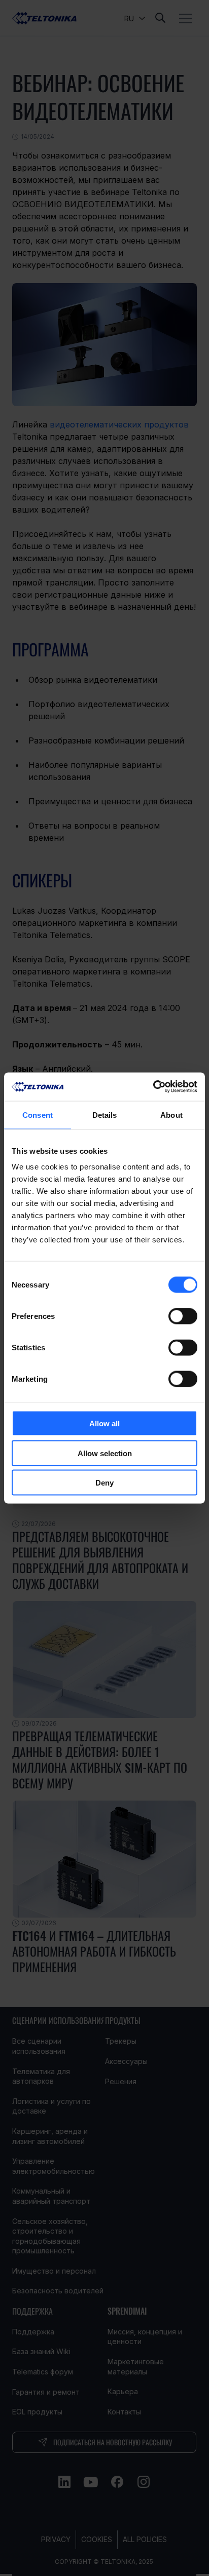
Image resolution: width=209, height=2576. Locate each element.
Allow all (104, 1423)
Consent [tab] (38, 1115)
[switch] (183, 1316)
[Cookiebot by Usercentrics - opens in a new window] (153, 1087)
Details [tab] (105, 1115)
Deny (104, 1483)
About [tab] (171, 1115)
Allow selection (105, 1453)
